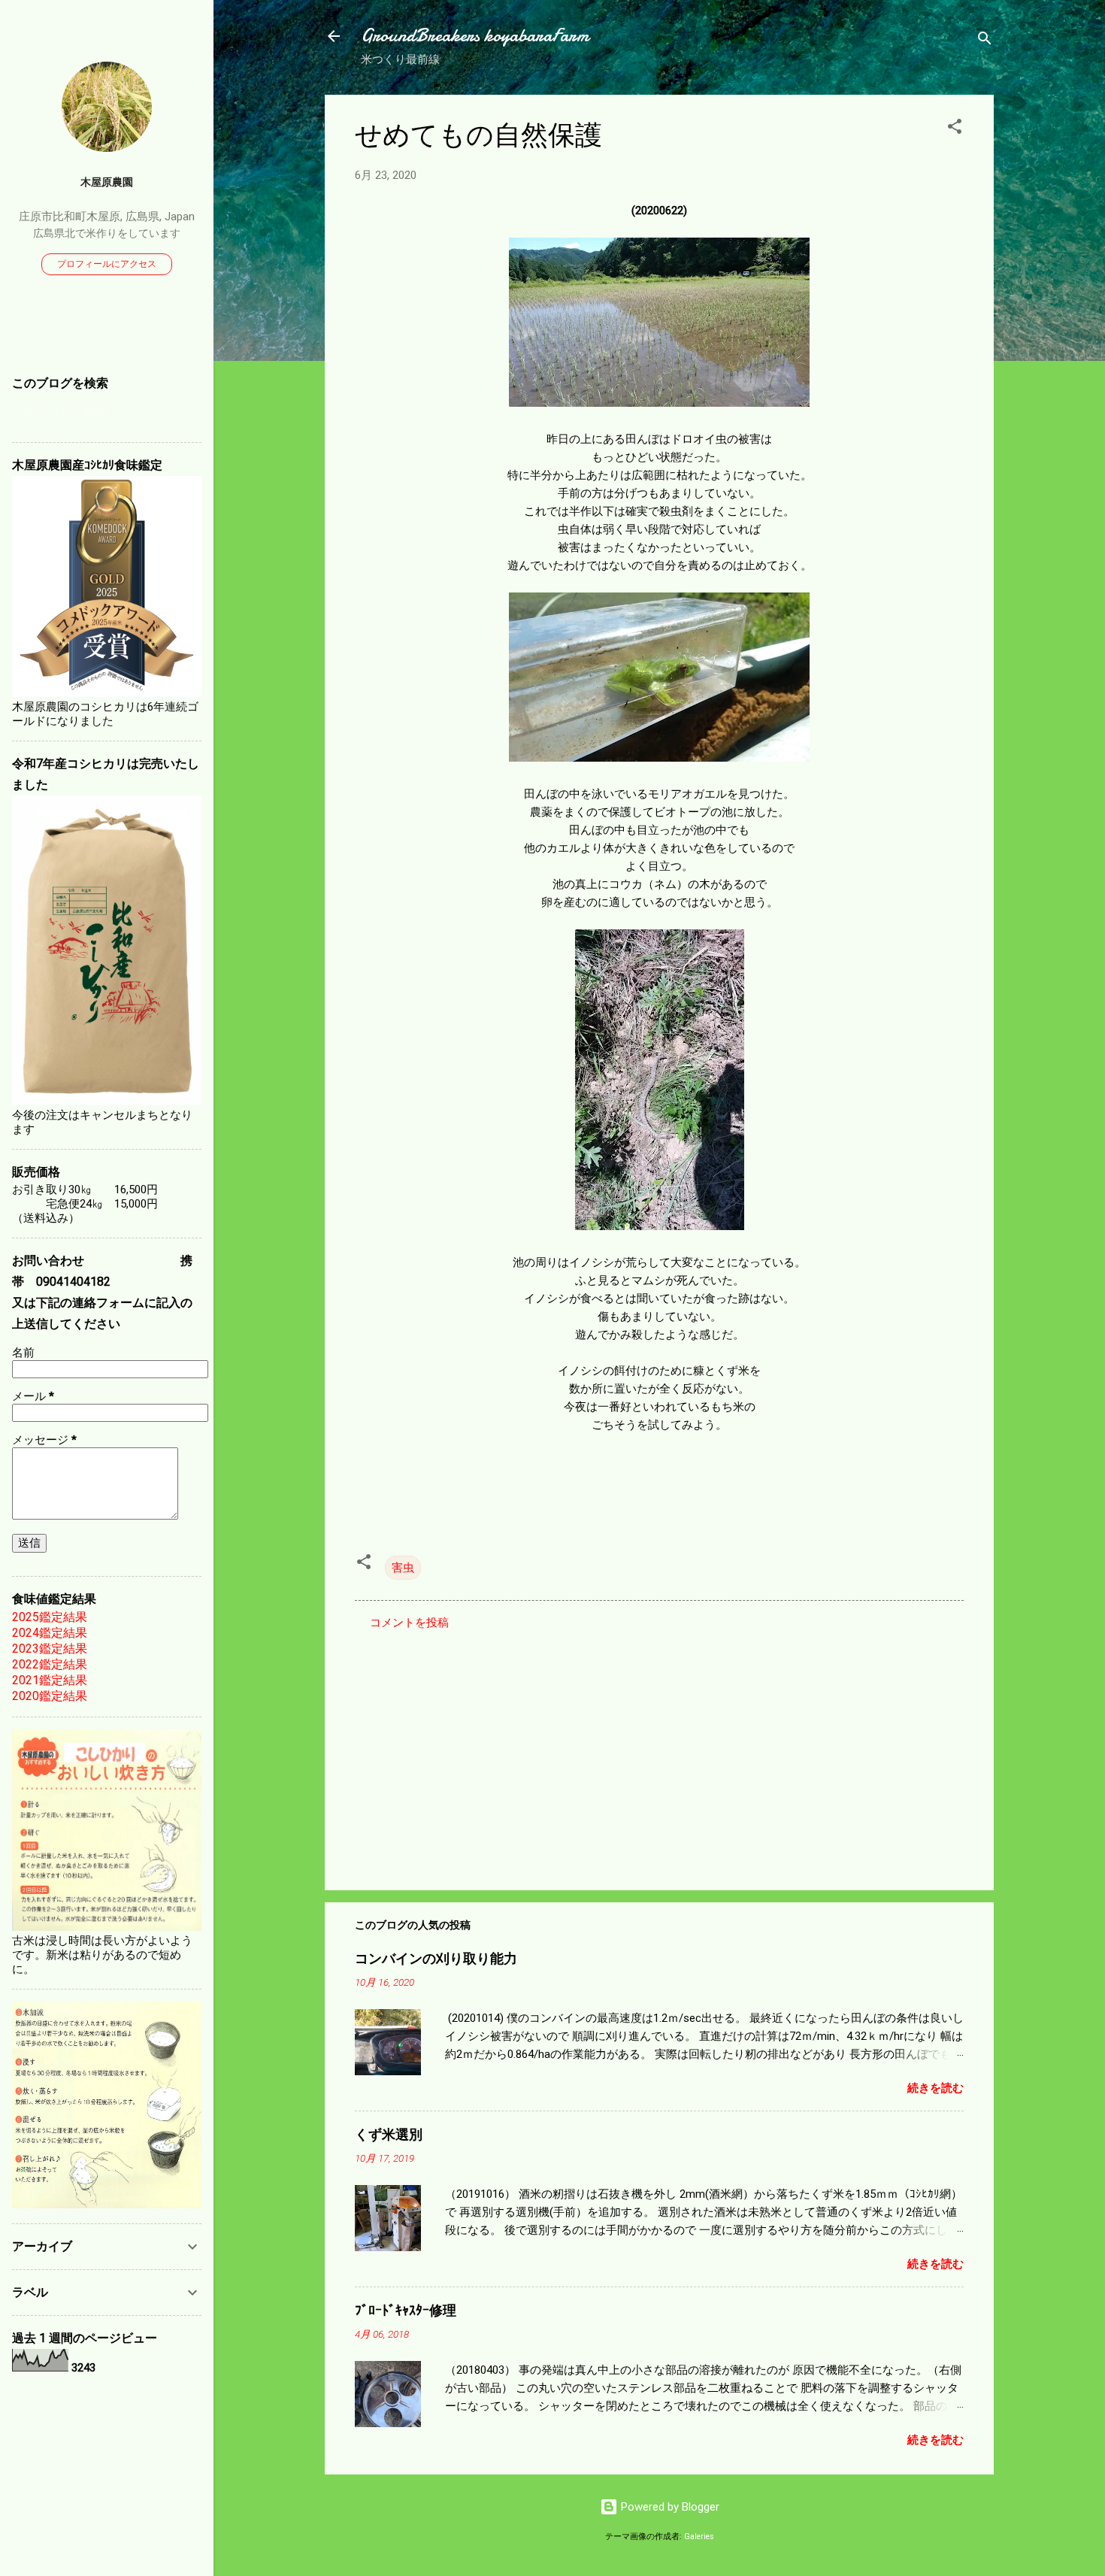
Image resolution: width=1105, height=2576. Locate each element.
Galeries (699, 2537)
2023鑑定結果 (50, 1649)
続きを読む (935, 2088)
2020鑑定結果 (50, 1696)
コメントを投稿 (409, 1623)
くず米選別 (389, 2135)
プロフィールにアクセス (107, 264)
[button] (955, 129)
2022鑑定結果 (50, 1664)
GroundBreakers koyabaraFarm (475, 36)
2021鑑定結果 (50, 1680)
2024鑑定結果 (50, 1633)
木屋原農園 (107, 182)
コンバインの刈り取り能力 (436, 1959)
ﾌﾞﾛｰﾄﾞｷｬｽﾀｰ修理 (406, 2311)
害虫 (403, 1568)
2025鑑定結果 (50, 1617)
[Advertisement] (659, 1750)
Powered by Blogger (669, 2507)
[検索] (985, 41)
